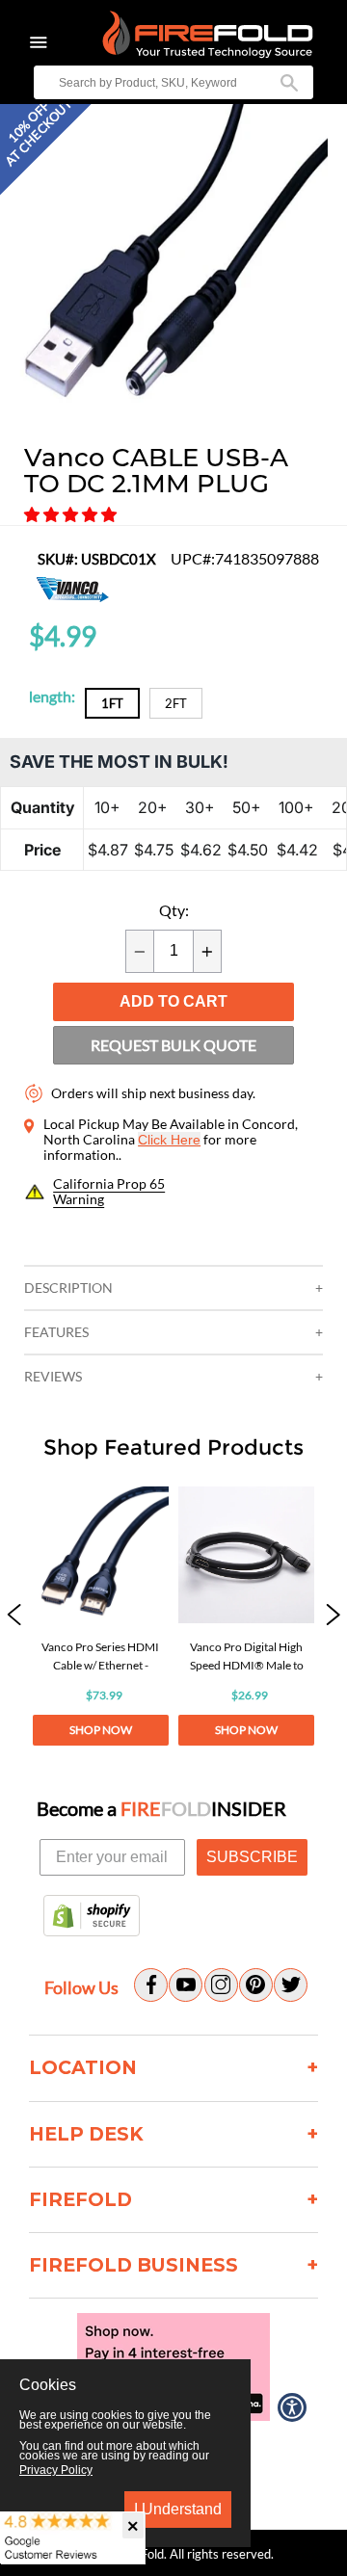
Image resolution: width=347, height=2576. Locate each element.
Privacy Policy (56, 2470)
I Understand (178, 2509)
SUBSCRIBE (252, 1857)
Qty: (174, 910)
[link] (100, 1616)
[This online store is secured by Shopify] (92, 1917)
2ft (176, 703)
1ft (112, 703)
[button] (72, 514)
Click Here (169, 1140)
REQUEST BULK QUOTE (173, 1045)
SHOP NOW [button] (101, 1730)
